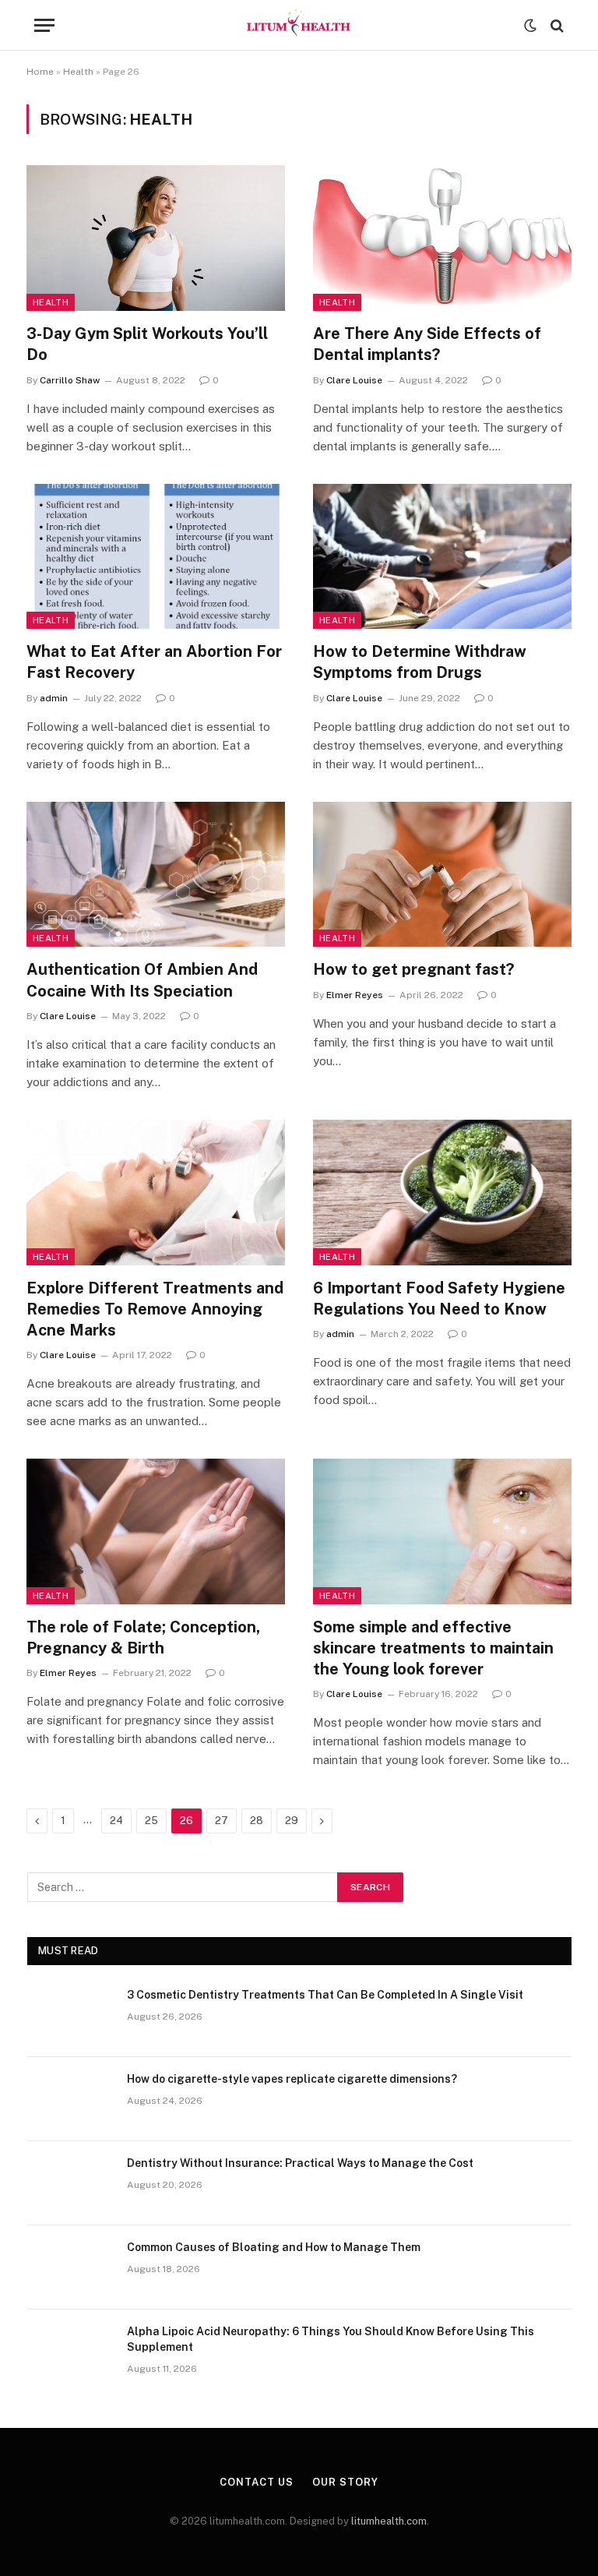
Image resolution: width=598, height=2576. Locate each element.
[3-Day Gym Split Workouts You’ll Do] (156, 238)
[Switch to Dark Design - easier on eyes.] (530, 26)
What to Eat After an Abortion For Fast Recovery (154, 662)
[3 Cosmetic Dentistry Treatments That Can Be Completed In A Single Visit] (70, 2015)
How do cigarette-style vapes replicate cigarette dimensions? (292, 2079)
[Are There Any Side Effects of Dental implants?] (442, 238)
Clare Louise (354, 380)
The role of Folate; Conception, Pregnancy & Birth (143, 1637)
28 (257, 1821)
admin (54, 698)
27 (222, 1821)
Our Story (345, 2482)
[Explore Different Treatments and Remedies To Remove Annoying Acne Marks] (156, 1193)
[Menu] (44, 25)
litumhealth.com (389, 2521)
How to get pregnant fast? (413, 969)
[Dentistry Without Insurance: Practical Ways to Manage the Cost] (70, 2183)
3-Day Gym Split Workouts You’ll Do (147, 344)
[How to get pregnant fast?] (442, 875)
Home (40, 72)
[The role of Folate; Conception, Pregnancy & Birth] (156, 1531)
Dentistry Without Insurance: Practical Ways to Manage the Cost (300, 2163)
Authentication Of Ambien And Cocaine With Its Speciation (142, 980)
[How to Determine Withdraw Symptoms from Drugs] (442, 557)
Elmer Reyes (355, 995)
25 (151, 1821)
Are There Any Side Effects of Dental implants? (427, 344)
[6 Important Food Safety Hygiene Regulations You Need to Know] (442, 1193)
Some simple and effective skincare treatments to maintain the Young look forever (433, 1648)
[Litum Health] (299, 25)
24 (116, 1821)
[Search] (556, 25)
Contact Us (256, 2482)
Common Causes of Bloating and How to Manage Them (274, 2247)
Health (78, 72)
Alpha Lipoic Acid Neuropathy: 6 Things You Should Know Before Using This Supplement (331, 2339)
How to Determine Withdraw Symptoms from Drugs (420, 662)
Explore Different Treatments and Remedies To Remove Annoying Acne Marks (155, 1309)
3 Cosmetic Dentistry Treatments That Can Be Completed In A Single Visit (325, 1995)
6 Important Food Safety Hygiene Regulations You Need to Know (439, 1299)
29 (292, 1821)
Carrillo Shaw (70, 380)
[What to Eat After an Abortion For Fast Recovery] (156, 557)
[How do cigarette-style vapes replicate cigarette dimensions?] (70, 2099)
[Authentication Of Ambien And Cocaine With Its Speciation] (156, 875)
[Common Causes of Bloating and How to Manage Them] (70, 2267)
